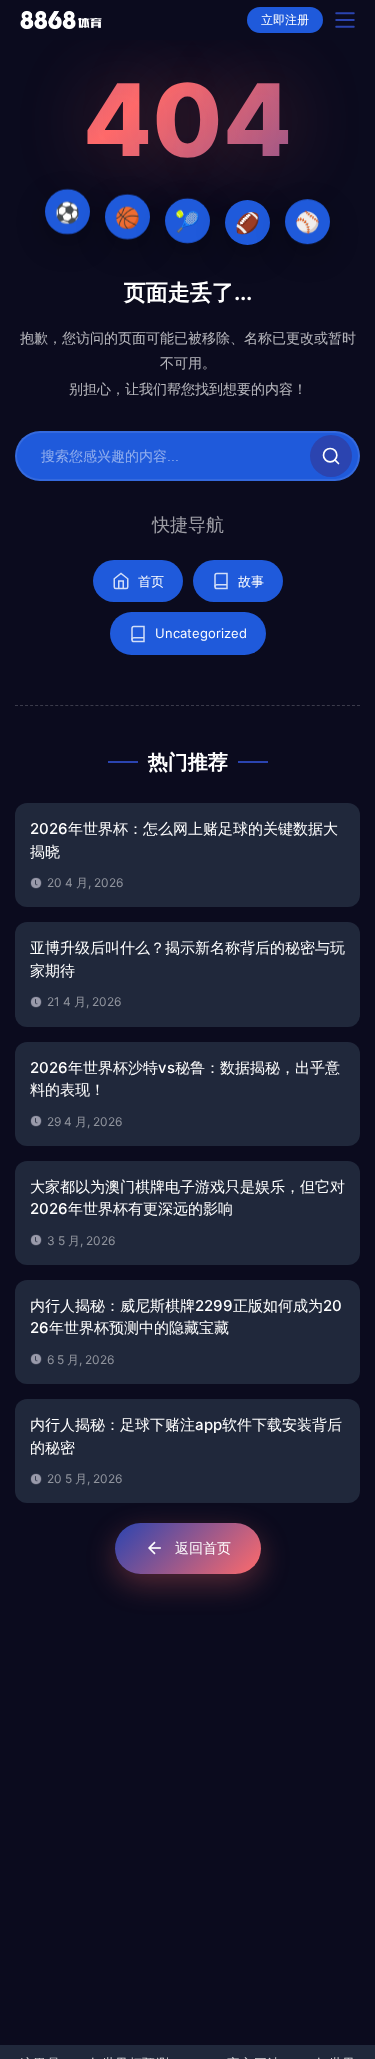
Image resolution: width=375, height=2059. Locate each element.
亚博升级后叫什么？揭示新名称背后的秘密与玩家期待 (187, 959)
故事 (251, 581)
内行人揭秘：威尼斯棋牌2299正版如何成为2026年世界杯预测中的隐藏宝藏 (186, 1317)
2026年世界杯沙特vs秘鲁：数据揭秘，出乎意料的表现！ (185, 1079)
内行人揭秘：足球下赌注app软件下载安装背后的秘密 (186, 1436)
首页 (151, 581)
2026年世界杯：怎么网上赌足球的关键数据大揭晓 (184, 840)
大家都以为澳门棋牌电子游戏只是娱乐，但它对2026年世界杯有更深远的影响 (187, 1198)
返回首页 (203, 1547)
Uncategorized (201, 633)
